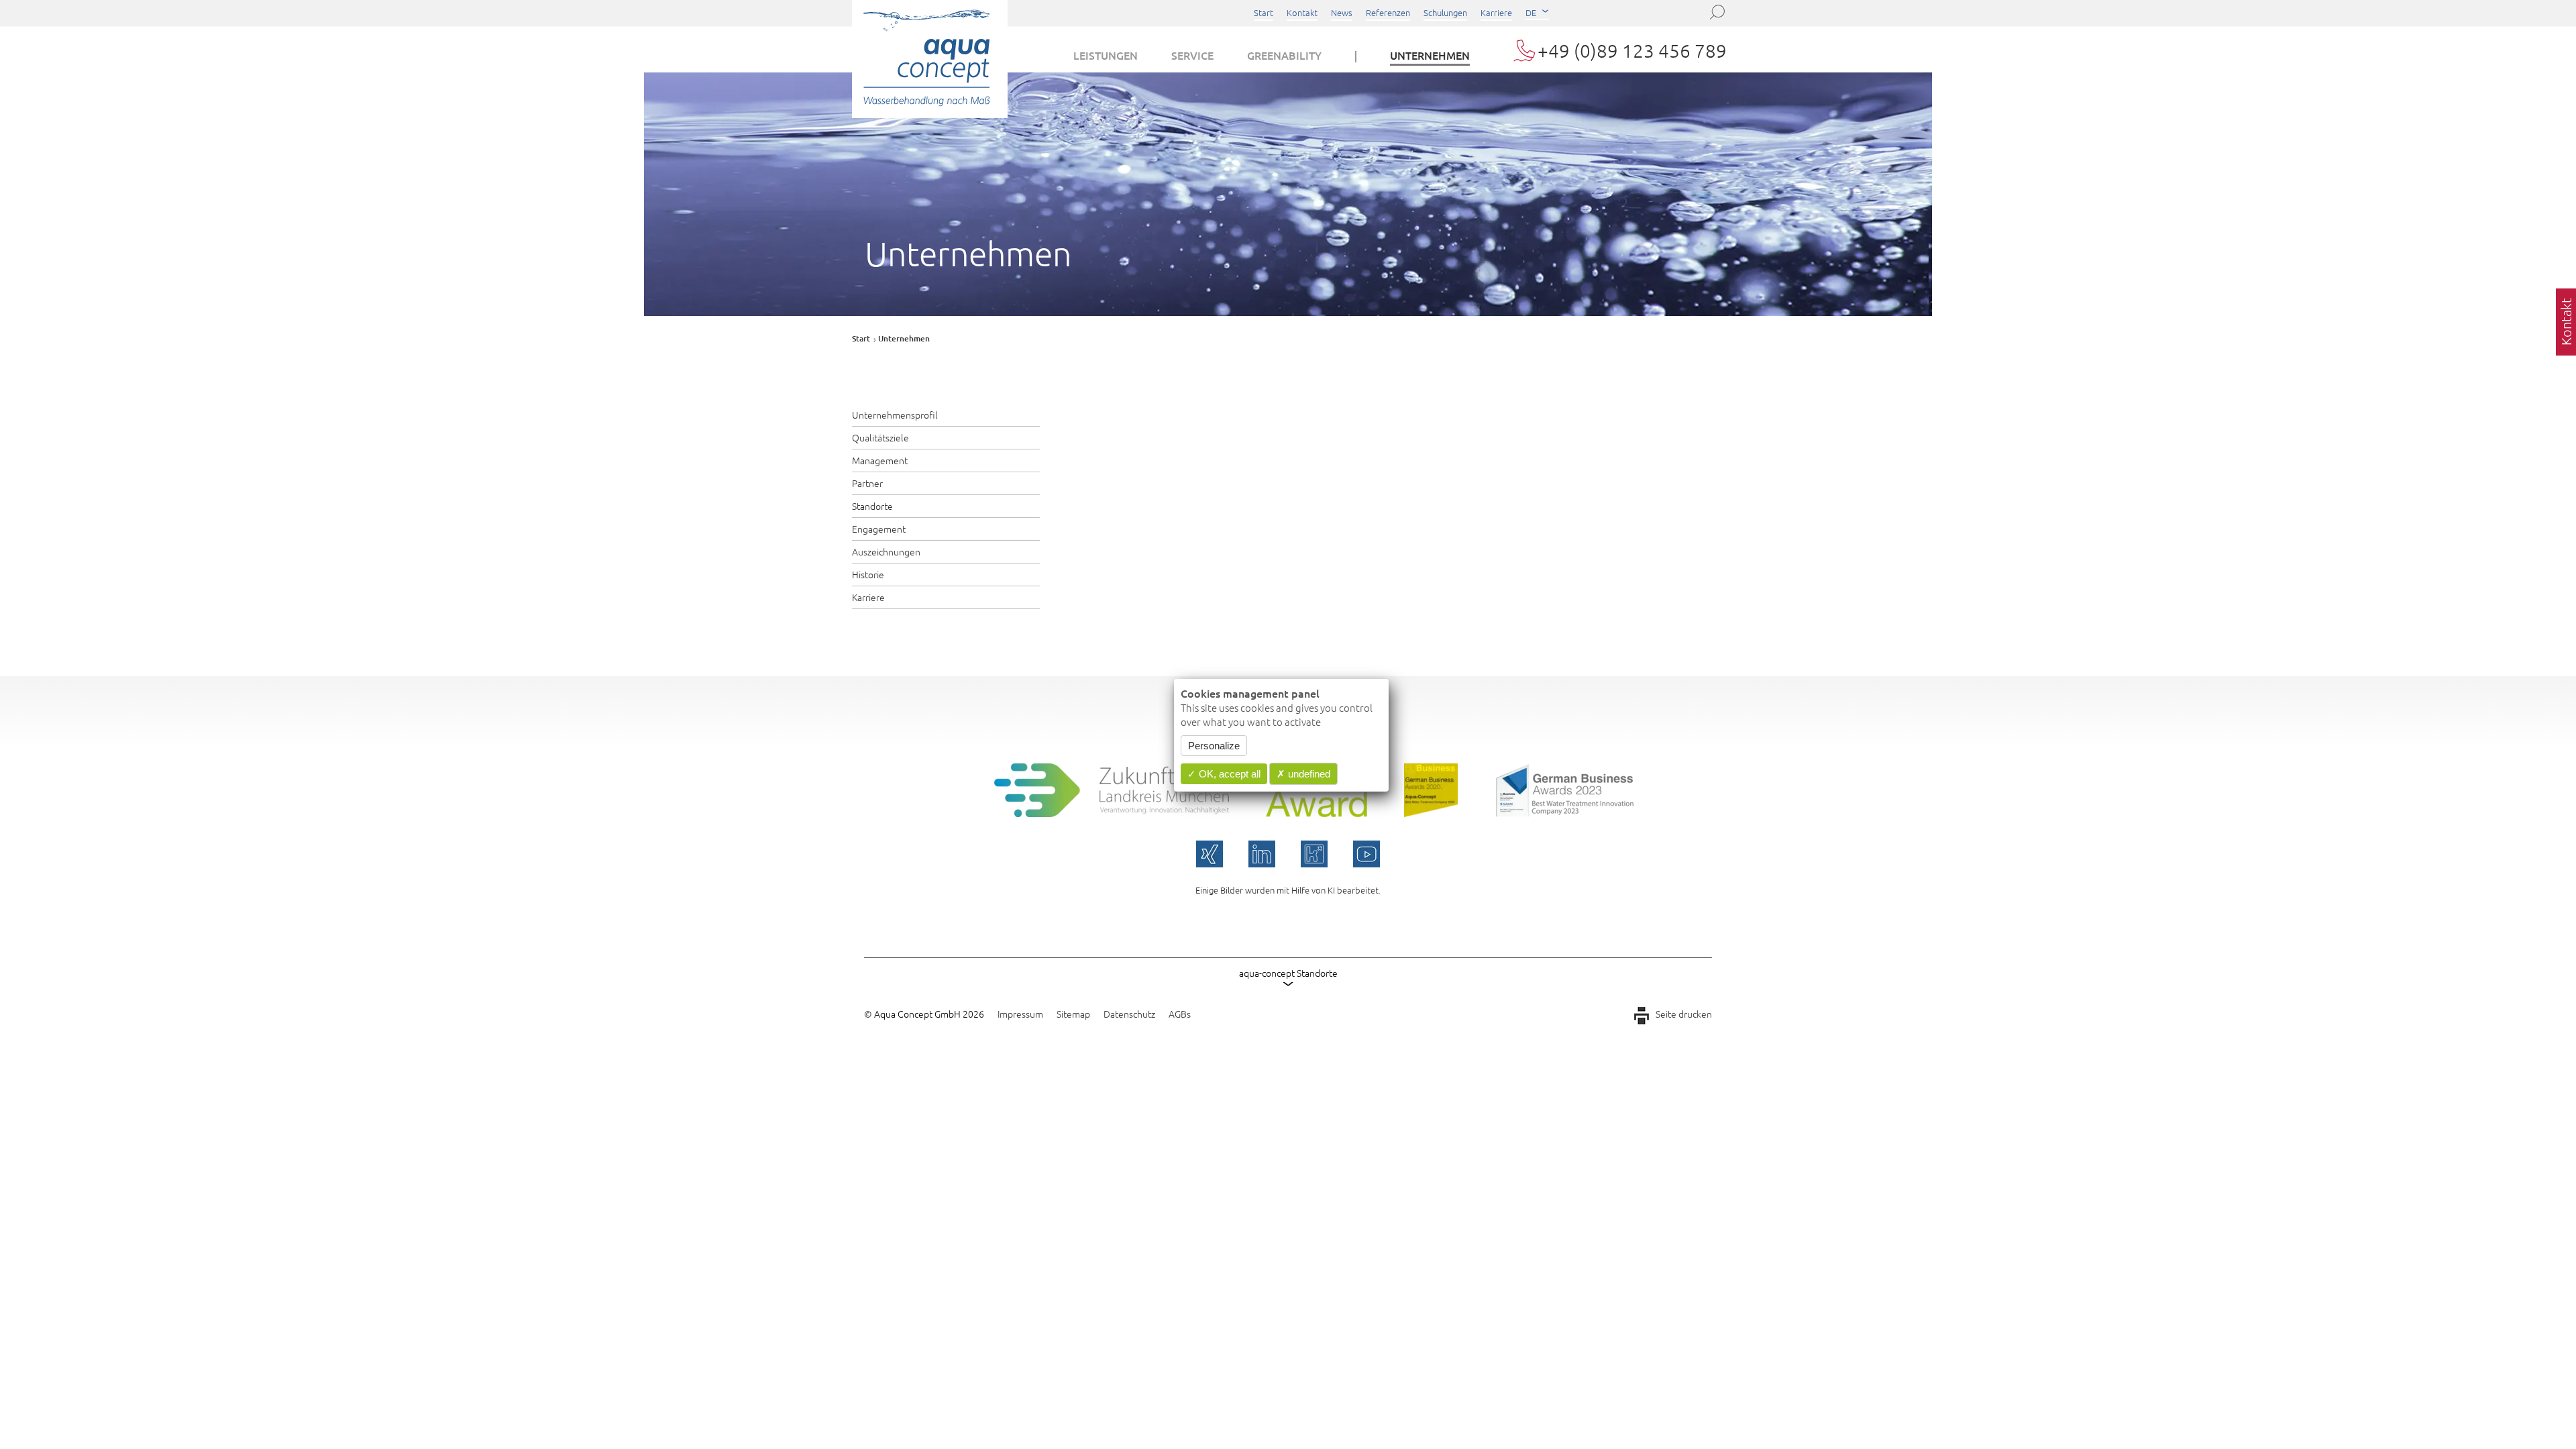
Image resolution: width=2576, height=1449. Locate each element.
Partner (867, 483)
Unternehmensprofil (895, 415)
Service (1192, 55)
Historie (868, 574)
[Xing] (1210, 854)
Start (1264, 12)
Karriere (1496, 12)
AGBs (1180, 1014)
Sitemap (1073, 1014)
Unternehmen (1430, 55)
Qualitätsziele (880, 437)
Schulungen (1445, 12)
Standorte (872, 506)
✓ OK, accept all (1224, 774)
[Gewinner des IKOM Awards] (1317, 812)
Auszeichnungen (886, 551)
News (1342, 12)
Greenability (1284, 55)
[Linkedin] (1262, 854)
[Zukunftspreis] (1112, 812)
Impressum (1020, 1014)
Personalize (1214, 746)
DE (1531, 12)
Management (880, 460)
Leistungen (1106, 55)
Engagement (879, 529)
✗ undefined (1303, 774)
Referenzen (1388, 12)
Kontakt (1302, 12)
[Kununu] (1314, 854)
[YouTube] (1366, 854)
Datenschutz (1129, 1014)
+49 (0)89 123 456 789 (1632, 51)
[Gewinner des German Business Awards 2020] (1431, 812)
